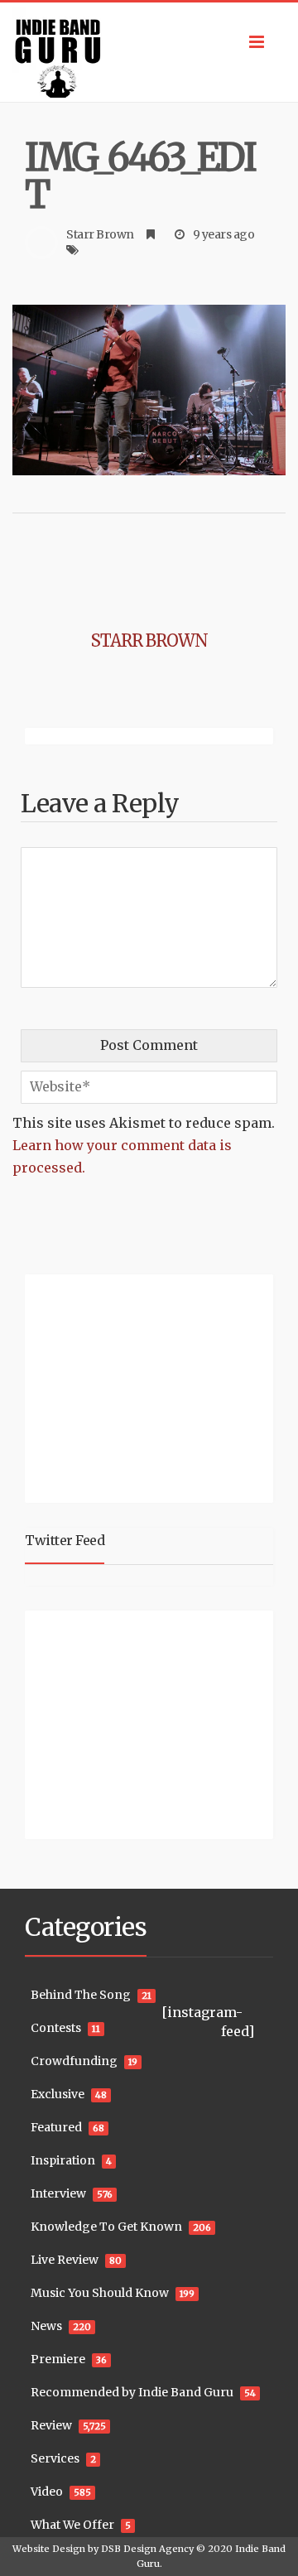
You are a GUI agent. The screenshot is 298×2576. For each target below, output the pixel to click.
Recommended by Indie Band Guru (132, 2392)
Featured (56, 2127)
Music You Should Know (100, 2293)
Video (47, 2492)
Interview (58, 2193)
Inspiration (63, 2160)
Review (51, 2425)
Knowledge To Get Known (106, 2227)
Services (55, 2458)
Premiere (58, 2359)
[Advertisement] (128, 1386)
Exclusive (58, 2094)
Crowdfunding (74, 2061)
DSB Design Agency (147, 2549)
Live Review (65, 2260)
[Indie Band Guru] (149, 52)
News (46, 2326)
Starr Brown (100, 234)
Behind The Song (81, 1995)
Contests (56, 2028)
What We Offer (72, 2525)
